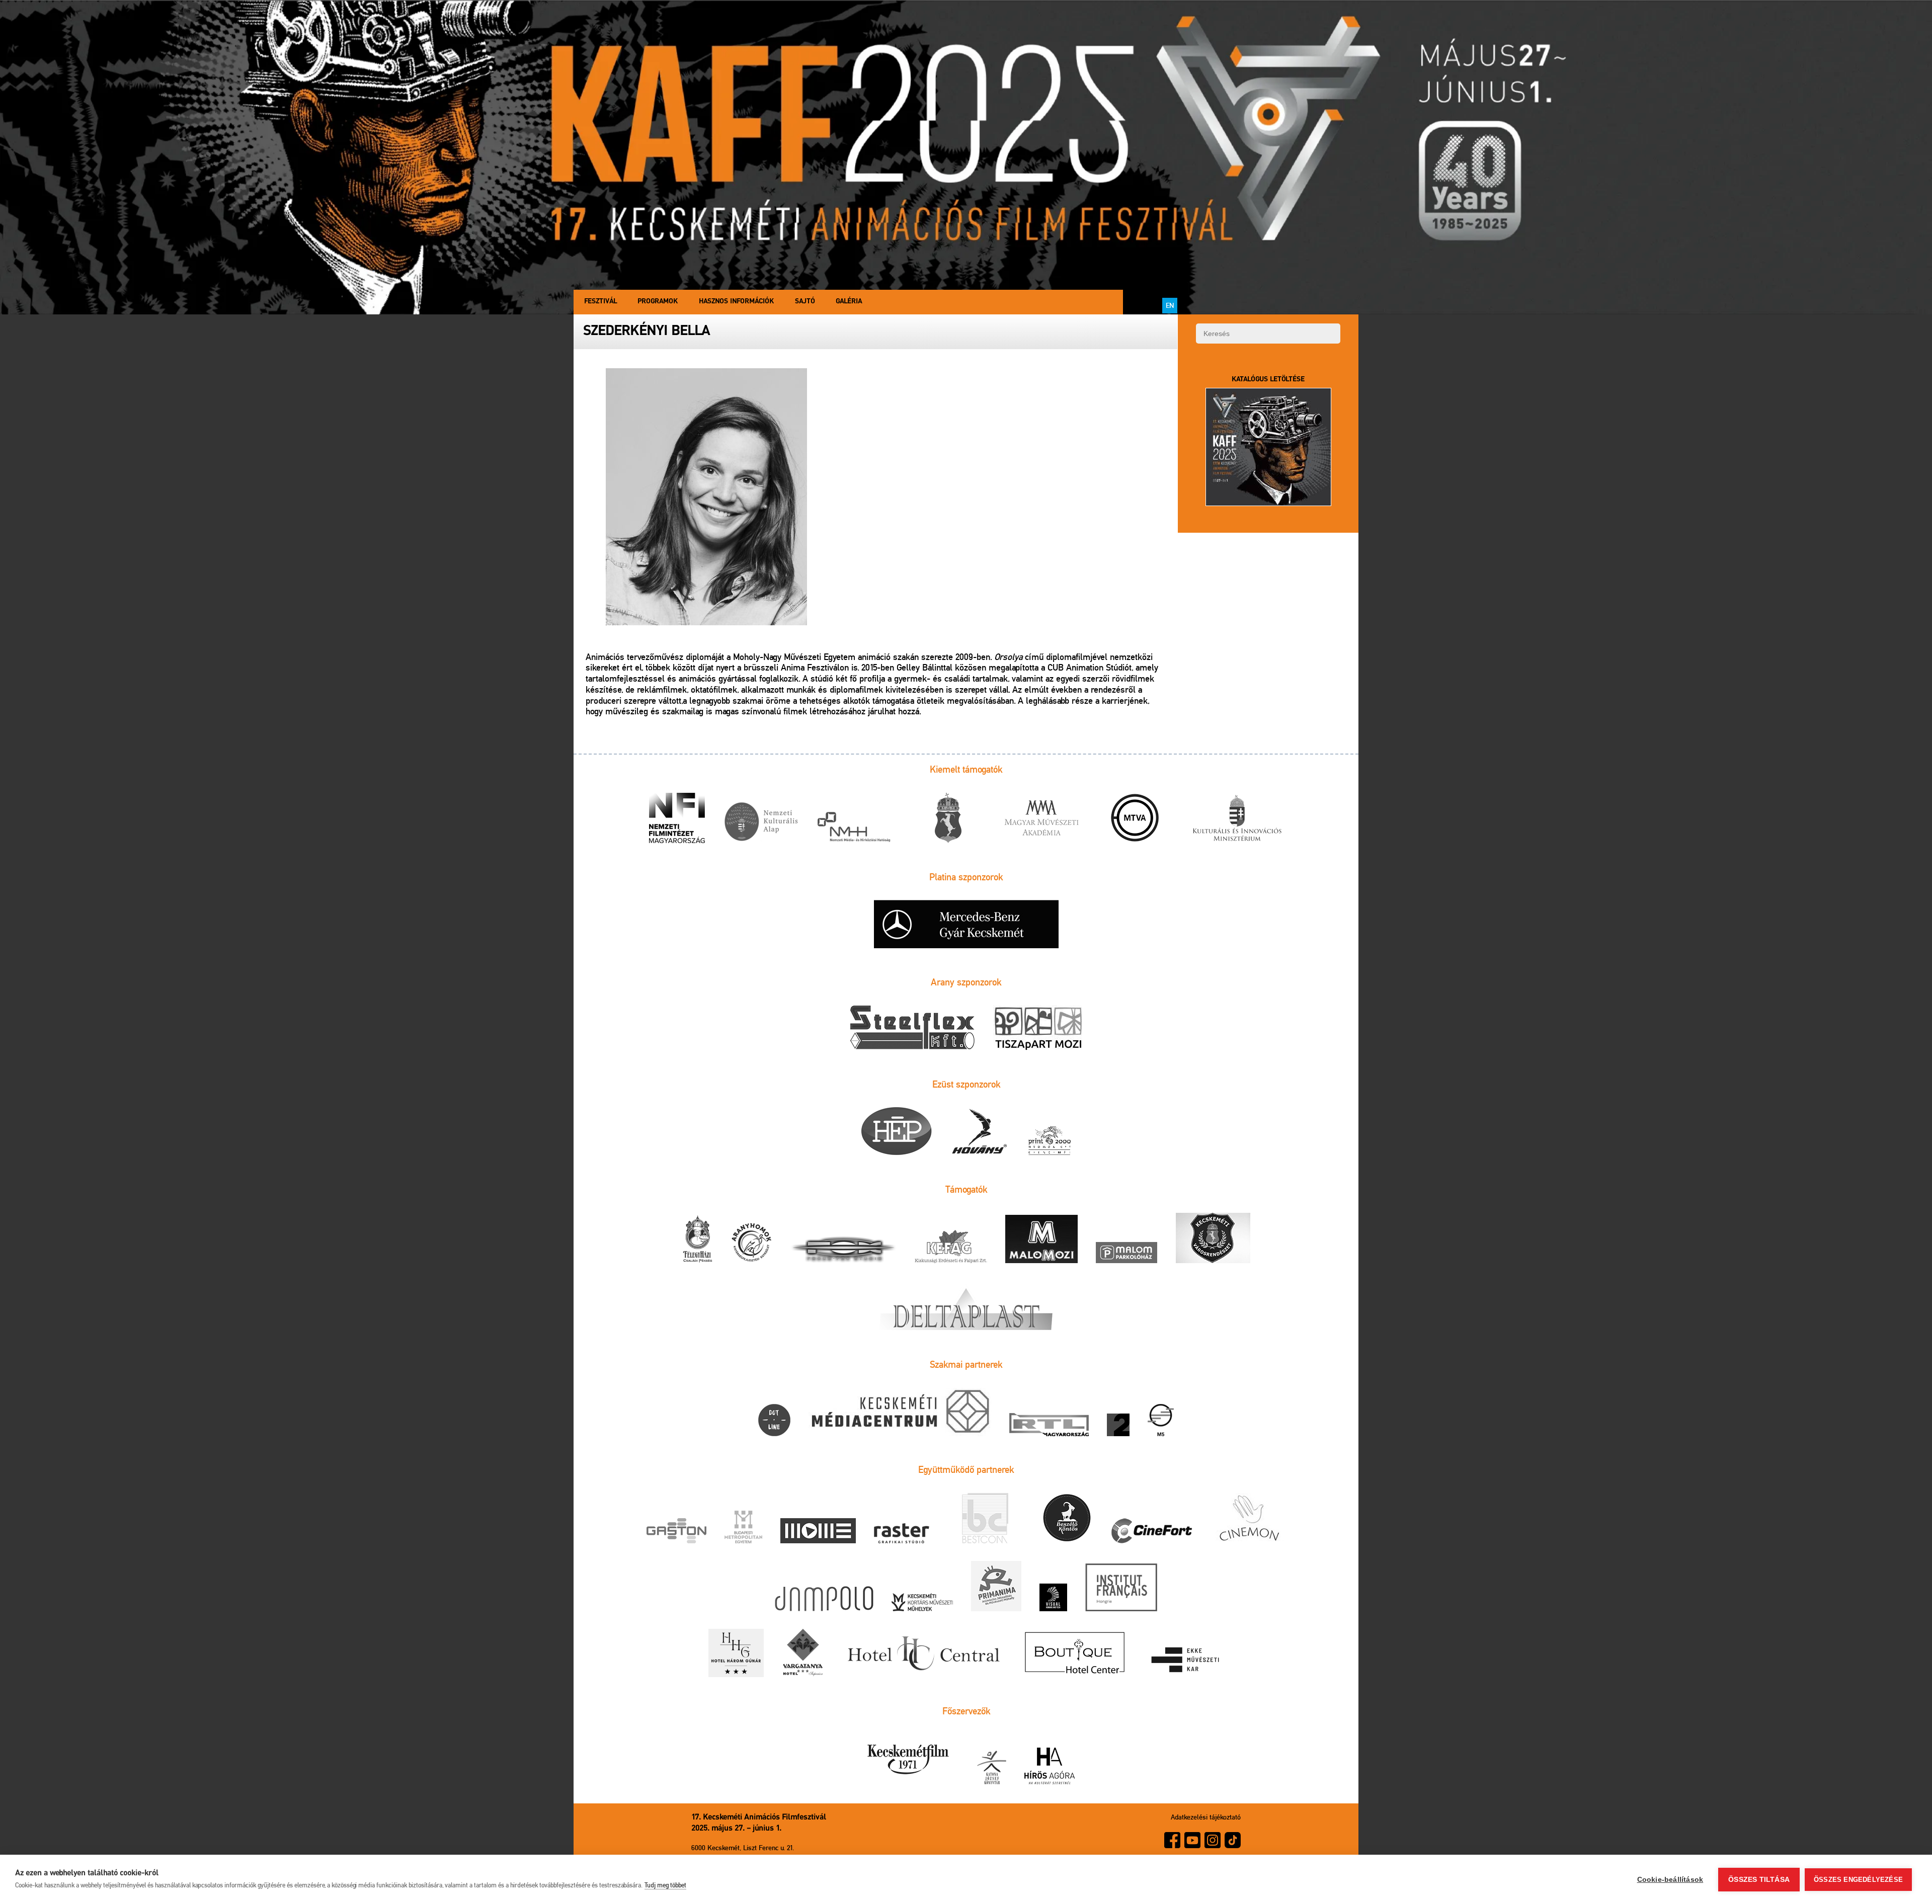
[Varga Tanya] (803, 1654)
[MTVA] (1135, 819)
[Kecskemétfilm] (908, 1760)
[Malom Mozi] (1041, 1240)
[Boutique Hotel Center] (1075, 1654)
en (1170, 305)
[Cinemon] (1249, 1519)
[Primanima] (996, 1587)
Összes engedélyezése (1858, 1880)
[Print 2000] (1050, 1141)
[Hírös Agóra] (1050, 1767)
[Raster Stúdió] (902, 1534)
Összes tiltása (1759, 1880)
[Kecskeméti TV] (900, 1413)
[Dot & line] (774, 1421)
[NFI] (677, 819)
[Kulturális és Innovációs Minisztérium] (1237, 819)
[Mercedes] (966, 925)
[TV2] (1118, 1426)
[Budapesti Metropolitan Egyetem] (743, 1528)
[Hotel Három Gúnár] (736, 1654)
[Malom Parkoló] (1126, 1253)
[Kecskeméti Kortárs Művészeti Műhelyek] (922, 1603)
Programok (658, 302)
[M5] (1161, 1421)
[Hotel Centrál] (922, 1654)
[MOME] (818, 1532)
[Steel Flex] (912, 1029)
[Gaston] (676, 1532)
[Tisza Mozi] (1038, 1028)
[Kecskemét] (948, 819)
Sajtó (805, 302)
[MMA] (1041, 819)
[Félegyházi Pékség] (697, 1240)
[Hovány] (980, 1132)
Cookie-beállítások (1670, 1880)
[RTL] (1049, 1425)
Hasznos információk (736, 302)
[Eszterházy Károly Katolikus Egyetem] (1186, 1661)
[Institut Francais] (1121, 1588)
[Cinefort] (1152, 1532)
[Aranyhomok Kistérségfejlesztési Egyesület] (752, 1243)
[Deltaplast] (966, 1307)
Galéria (849, 302)
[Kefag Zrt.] (951, 1247)
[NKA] (761, 823)
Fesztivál (600, 302)
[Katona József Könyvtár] (992, 1768)
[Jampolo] (824, 1599)
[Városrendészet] (1213, 1239)
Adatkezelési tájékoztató (1206, 1817)
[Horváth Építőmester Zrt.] (897, 1132)
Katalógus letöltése (1268, 380)
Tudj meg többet (665, 1885)
